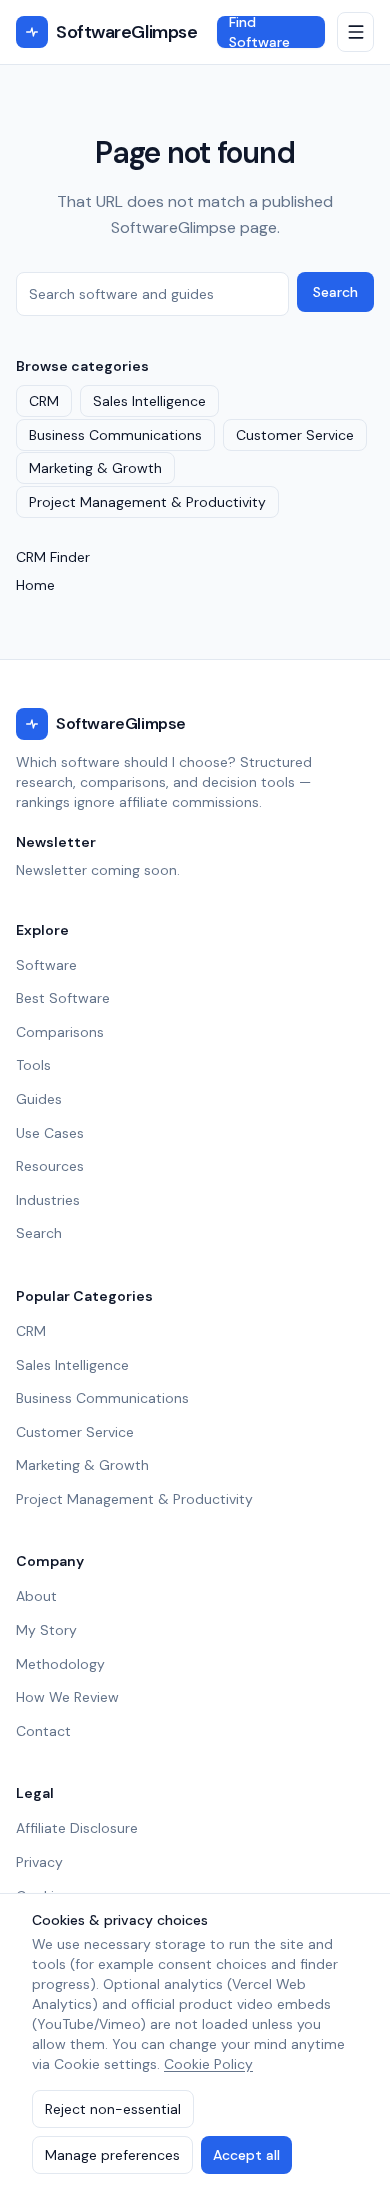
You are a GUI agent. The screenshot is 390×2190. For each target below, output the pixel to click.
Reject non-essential (113, 2109)
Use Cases (50, 1133)
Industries (48, 1200)
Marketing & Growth (95, 468)
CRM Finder (53, 557)
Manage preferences (112, 2155)
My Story (46, 1630)
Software (46, 965)
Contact (43, 1731)
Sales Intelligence (149, 401)
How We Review (67, 1697)
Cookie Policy (208, 2064)
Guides (39, 1099)
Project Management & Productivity (147, 502)
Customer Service (295, 435)
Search (335, 292)
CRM (44, 401)
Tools (33, 1065)
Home (35, 585)
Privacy (39, 1862)
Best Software (63, 998)
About (36, 1596)
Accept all (246, 2155)
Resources (50, 1166)
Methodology (60, 1664)
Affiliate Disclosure (77, 1828)
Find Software (259, 32)
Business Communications (115, 435)
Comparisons (60, 1032)
